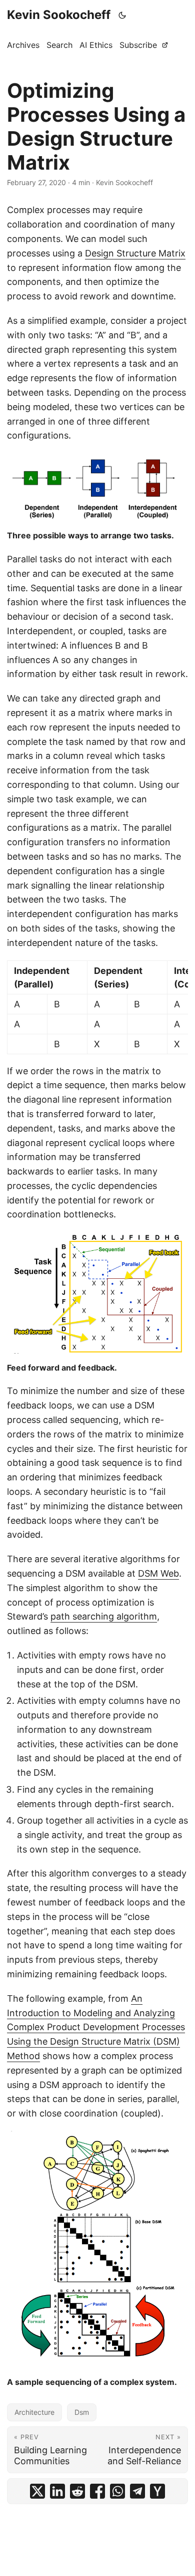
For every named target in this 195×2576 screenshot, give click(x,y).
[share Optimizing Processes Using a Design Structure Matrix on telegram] (137, 2491)
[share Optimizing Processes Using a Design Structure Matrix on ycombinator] (157, 2491)
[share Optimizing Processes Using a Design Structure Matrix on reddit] (77, 2491)
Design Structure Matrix (135, 253)
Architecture (34, 2412)
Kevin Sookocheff (59, 15)
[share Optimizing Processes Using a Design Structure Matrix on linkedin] (57, 2491)
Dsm (82, 2412)
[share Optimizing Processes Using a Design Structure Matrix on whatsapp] (117, 2491)
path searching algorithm (104, 1616)
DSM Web (158, 1573)
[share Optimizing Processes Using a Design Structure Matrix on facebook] (97, 2491)
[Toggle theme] (122, 15)
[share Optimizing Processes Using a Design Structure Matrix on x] (37, 2491)
